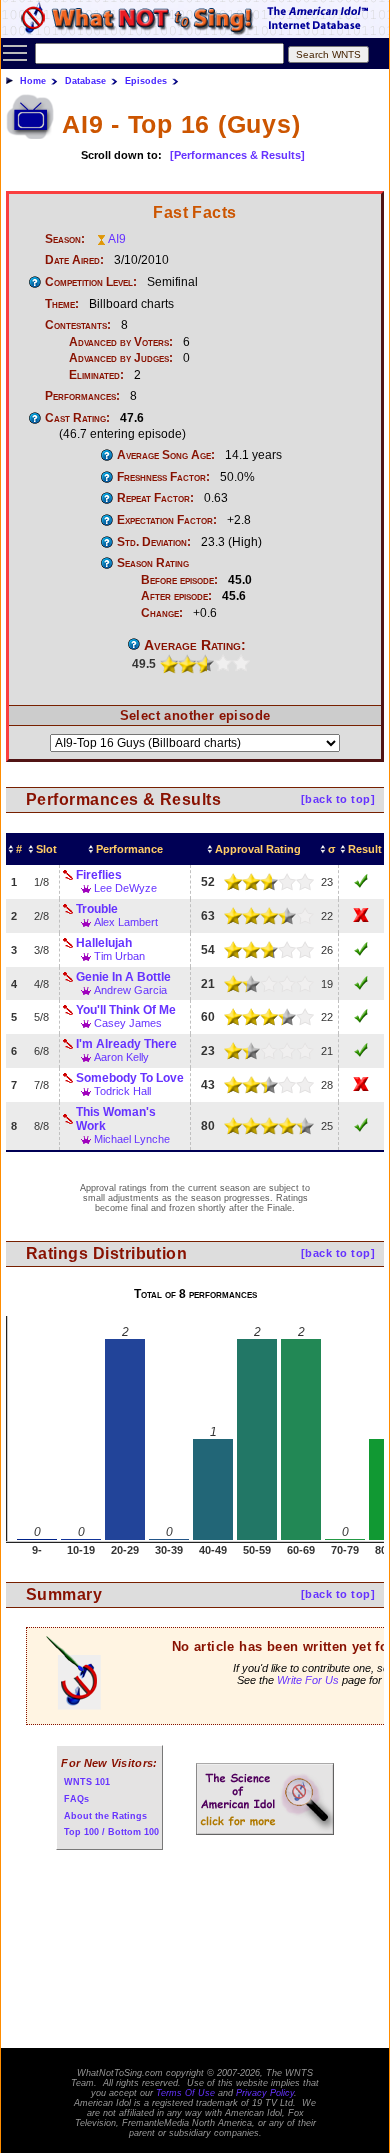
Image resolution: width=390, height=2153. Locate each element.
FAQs (76, 1799)
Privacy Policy (265, 2093)
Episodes (146, 81)
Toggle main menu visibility (15, 52)
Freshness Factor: (163, 477)
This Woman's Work (116, 1119)
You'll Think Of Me (126, 1010)
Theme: (62, 304)
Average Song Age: (166, 455)
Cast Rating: (77, 418)
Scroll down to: (121, 155)
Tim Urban (119, 956)
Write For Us (308, 1680)
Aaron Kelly (121, 1057)
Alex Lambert (126, 922)
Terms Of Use (185, 2093)
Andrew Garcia (130, 990)
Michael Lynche (132, 1139)
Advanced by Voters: (121, 342)
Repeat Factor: (155, 498)
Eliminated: (96, 375)
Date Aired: (74, 260)
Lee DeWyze (125, 888)
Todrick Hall (122, 1091)
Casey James (128, 1023)
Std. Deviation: (154, 542)
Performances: (82, 396)
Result (365, 849)
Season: (65, 239)
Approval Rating (258, 849)
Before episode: (179, 580)
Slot (46, 849)
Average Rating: (195, 645)
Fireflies (99, 875)
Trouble (97, 909)
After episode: (176, 596)
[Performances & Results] (237, 155)
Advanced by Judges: (121, 358)
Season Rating (153, 563)
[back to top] (338, 799)
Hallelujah (104, 943)
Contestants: (78, 325)
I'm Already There (126, 1044)
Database (85, 81)
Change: (162, 613)
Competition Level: (91, 282)
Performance (129, 849)
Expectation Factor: (167, 520)
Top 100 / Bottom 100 (111, 1832)
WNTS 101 (87, 1782)
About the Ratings (105, 1816)
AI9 (117, 239)
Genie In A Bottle (123, 977)
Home (33, 81)
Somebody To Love (130, 1078)
